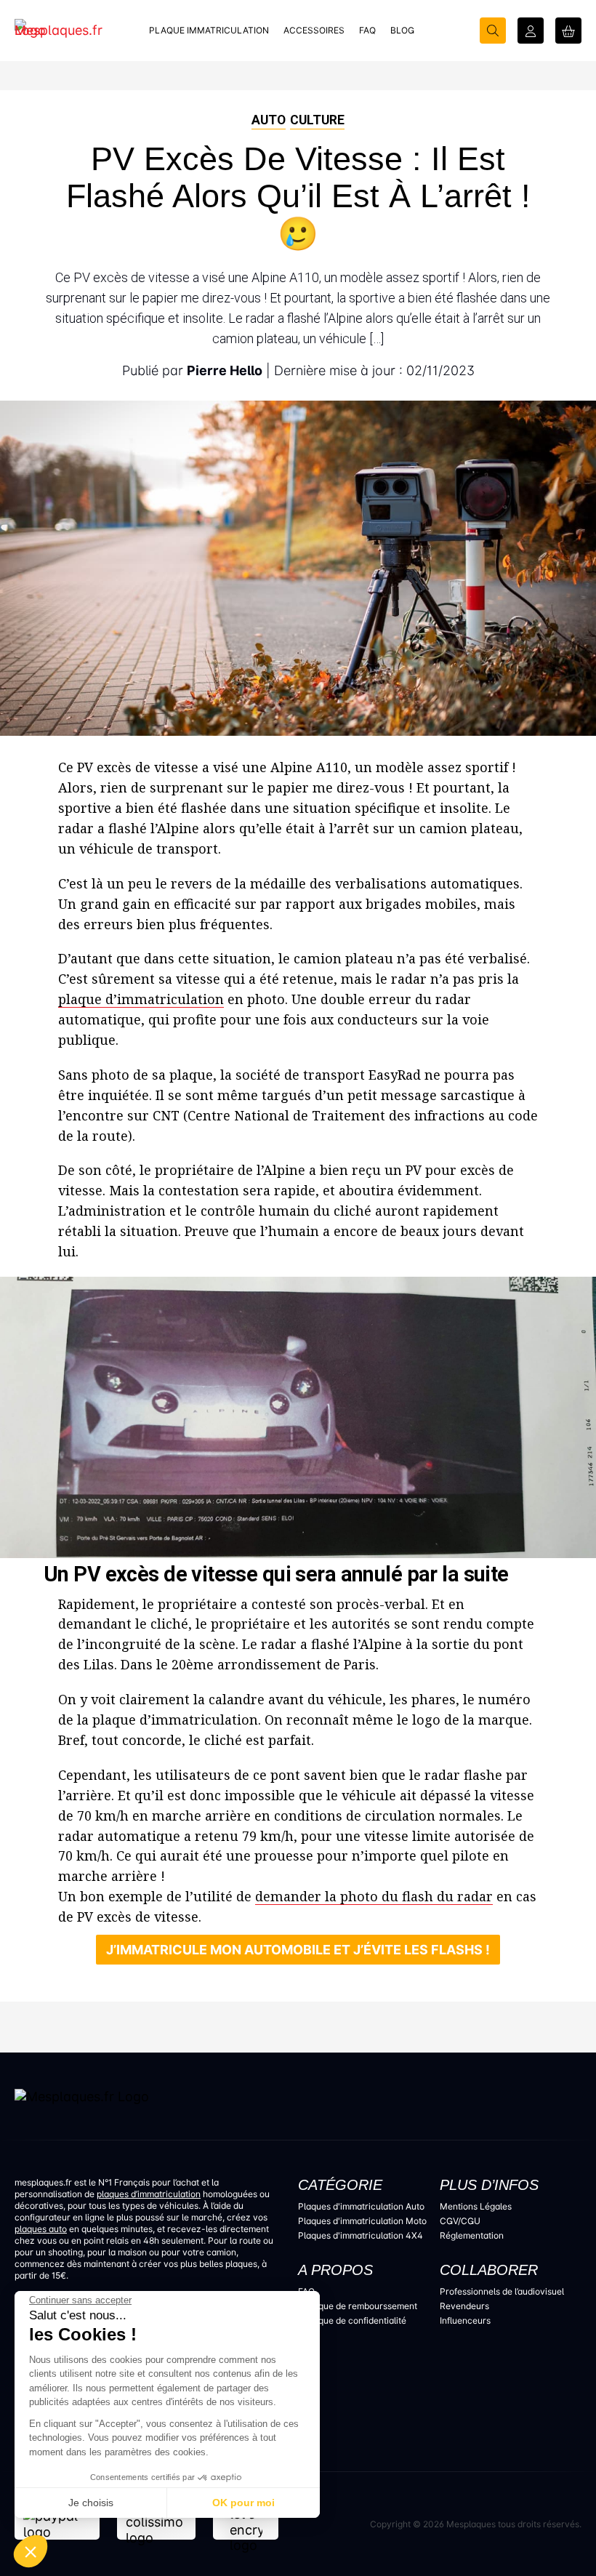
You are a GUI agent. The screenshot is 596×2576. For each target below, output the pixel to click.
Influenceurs (465, 2320)
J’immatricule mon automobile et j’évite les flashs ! (298, 1950)
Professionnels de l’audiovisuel (502, 2291)
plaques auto (41, 2229)
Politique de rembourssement (358, 2306)
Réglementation (472, 2235)
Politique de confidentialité (352, 2320)
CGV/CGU (460, 2221)
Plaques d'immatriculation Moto (362, 2221)
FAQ (306, 2291)
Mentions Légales (476, 2206)
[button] (31, 2551)
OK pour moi (243, 2503)
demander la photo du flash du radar (374, 1896)
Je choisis (91, 2503)
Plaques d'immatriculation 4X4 (361, 2235)
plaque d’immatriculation (141, 999)
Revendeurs (464, 2306)
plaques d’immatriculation (149, 2194)
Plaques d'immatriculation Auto (361, 2206)
